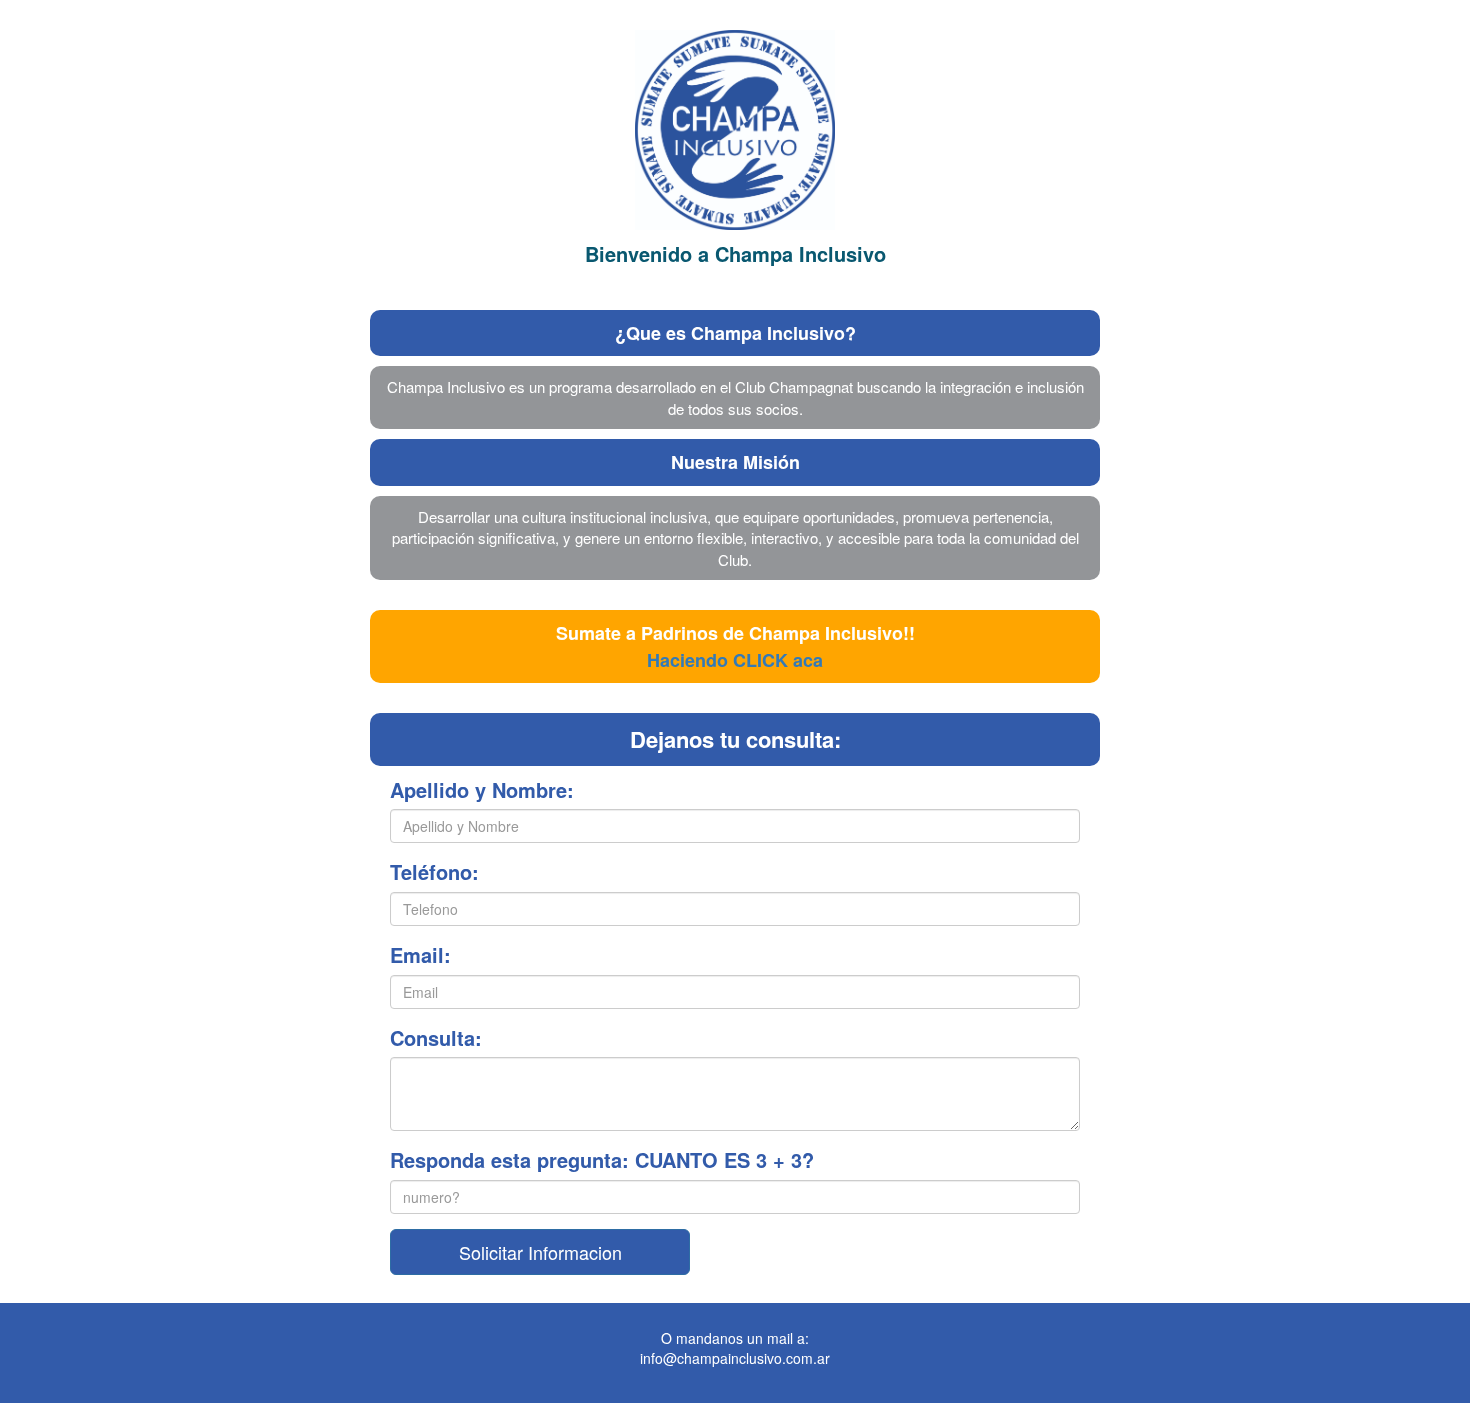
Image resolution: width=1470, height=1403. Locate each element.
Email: (420, 955)
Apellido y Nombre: (482, 790)
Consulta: (436, 1038)
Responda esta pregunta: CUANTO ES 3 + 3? (602, 1160)
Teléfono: (434, 872)
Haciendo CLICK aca (735, 660)
